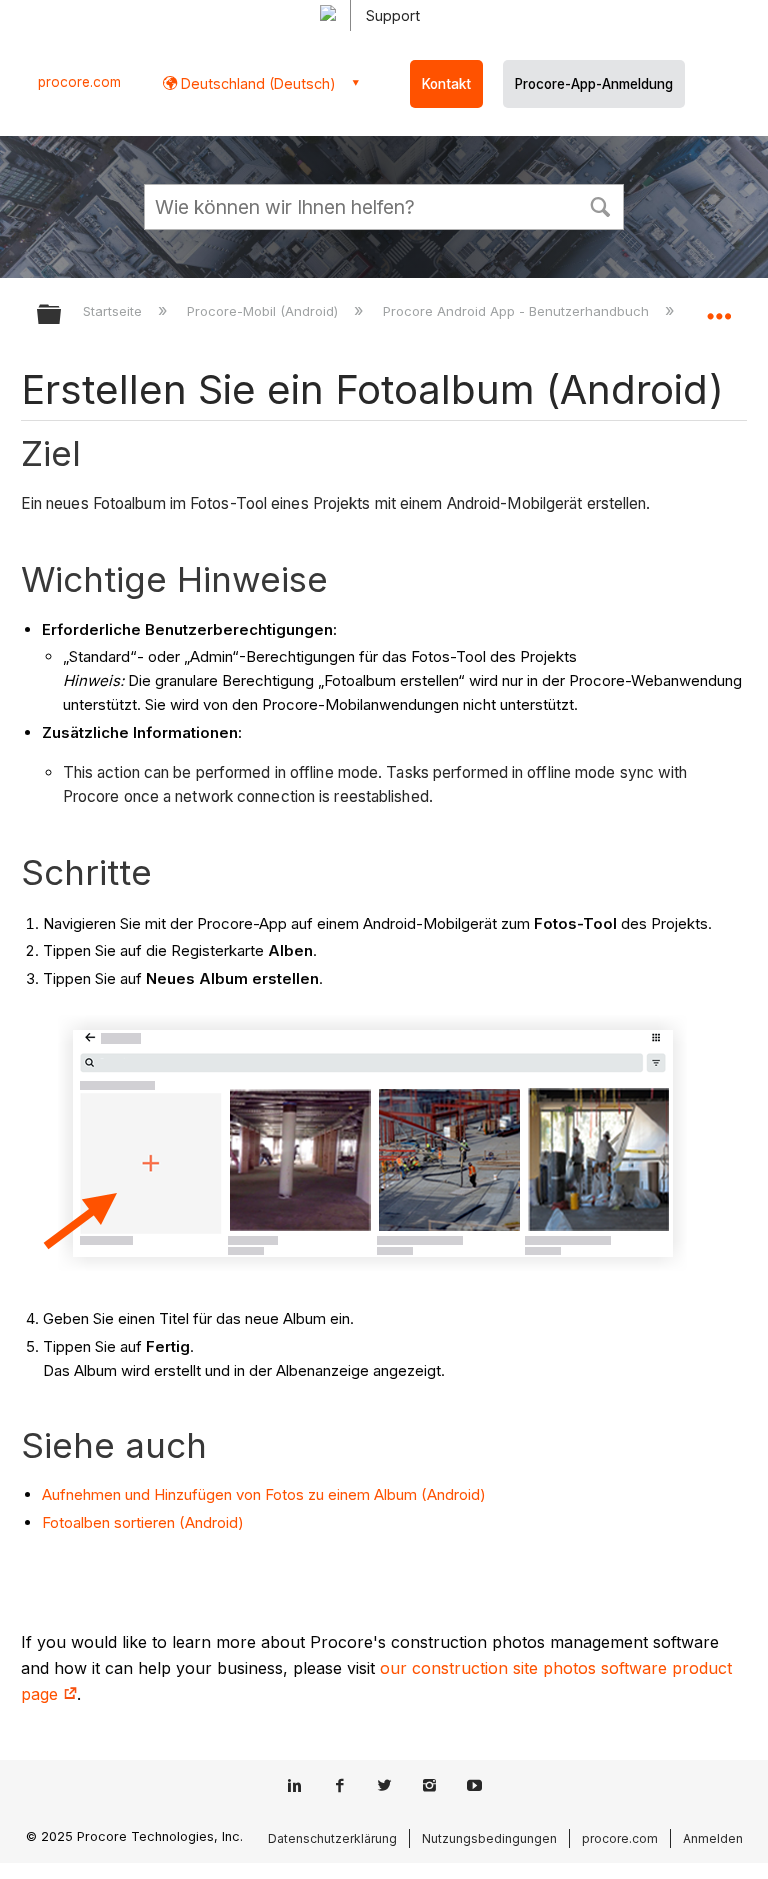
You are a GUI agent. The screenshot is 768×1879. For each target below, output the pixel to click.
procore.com (79, 82)
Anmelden (713, 1838)
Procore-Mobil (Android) (264, 311)
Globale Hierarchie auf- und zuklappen (62, 315)
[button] (600, 205)
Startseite (114, 311)
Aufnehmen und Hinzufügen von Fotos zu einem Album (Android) (264, 1494)
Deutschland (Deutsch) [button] (256, 83)
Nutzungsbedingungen (489, 1838)
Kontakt (446, 84)
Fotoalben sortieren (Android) (143, 1522)
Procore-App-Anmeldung (594, 84)
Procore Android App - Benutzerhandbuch (518, 311)
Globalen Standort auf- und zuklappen (719, 308)
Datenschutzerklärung (332, 1838)
